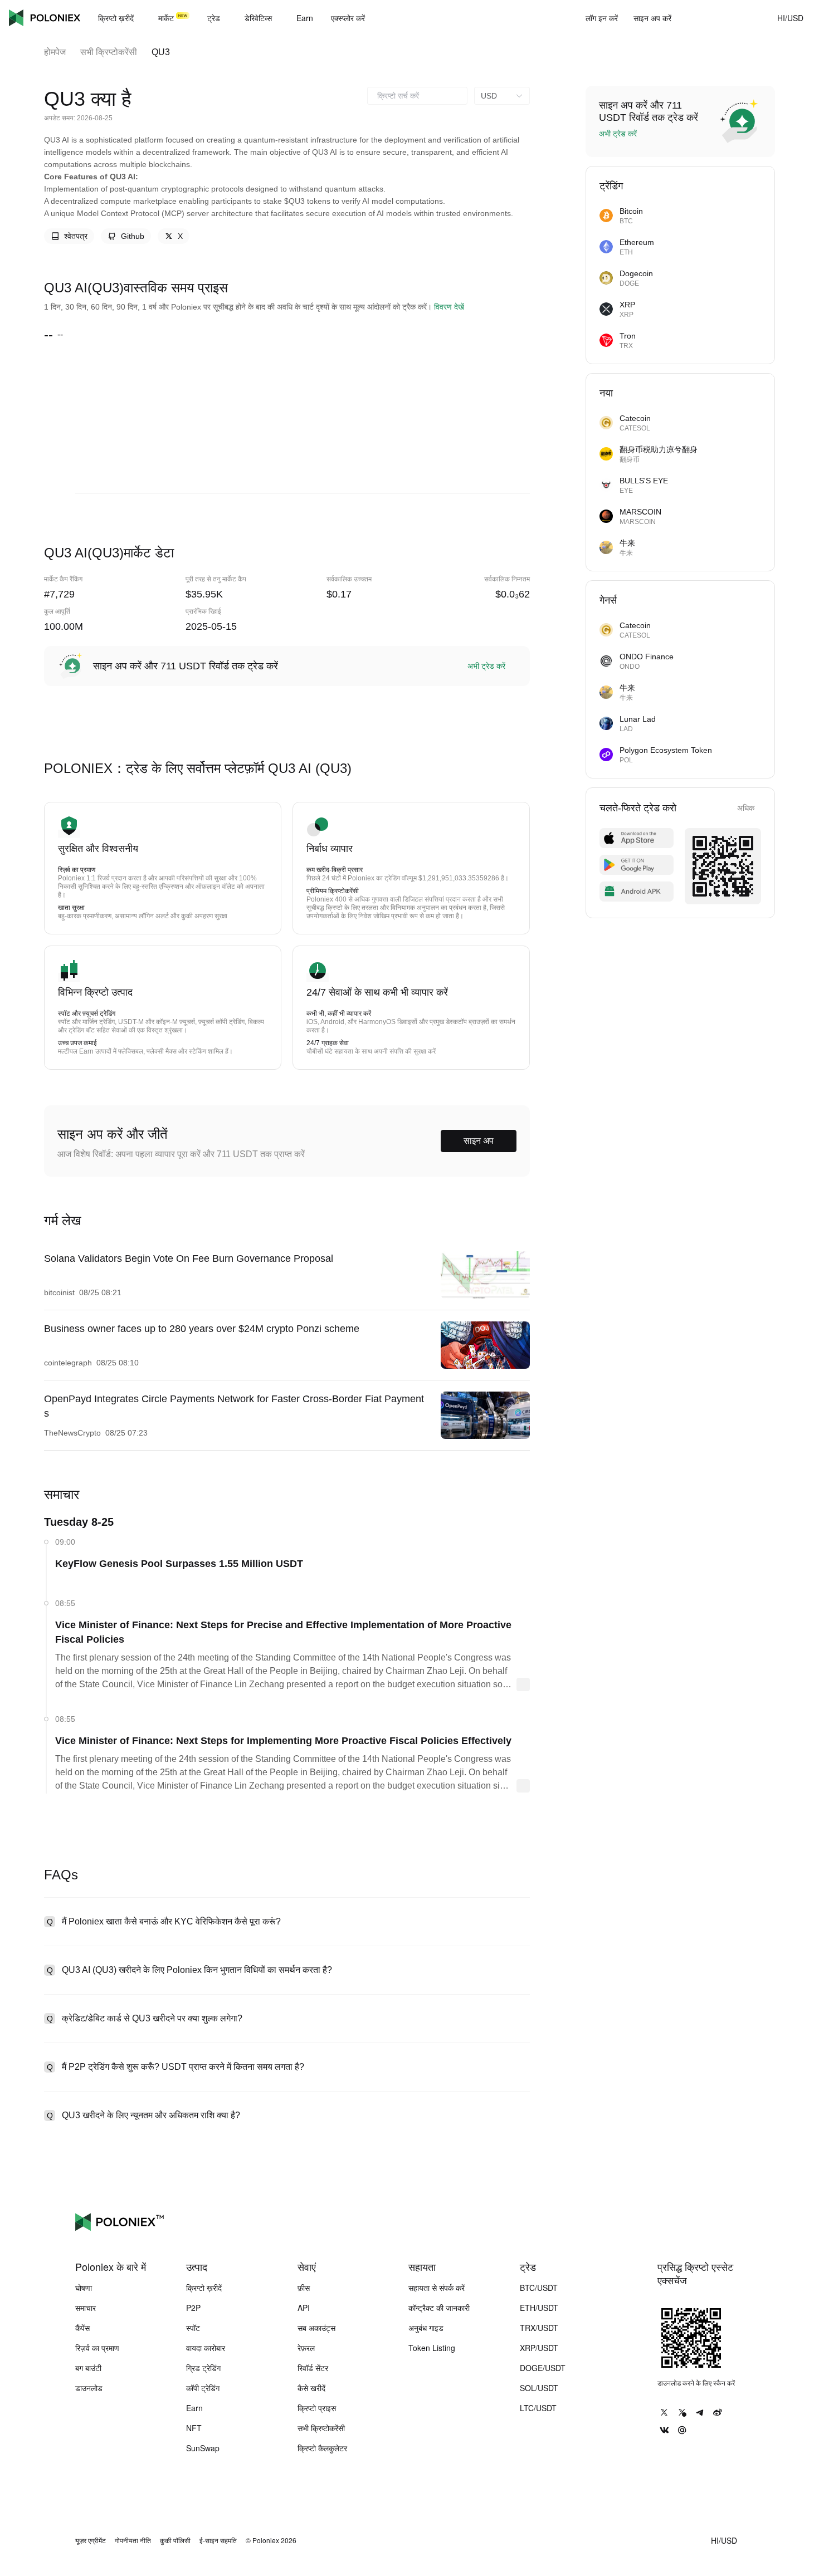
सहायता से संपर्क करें (437, 2288)
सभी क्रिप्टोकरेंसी (109, 52)
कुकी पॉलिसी (175, 2540)
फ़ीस (304, 2288)
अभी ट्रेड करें (486, 666)
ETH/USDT (539, 2308)
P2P (193, 2308)
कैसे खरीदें (311, 2388)
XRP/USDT (539, 2348)
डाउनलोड (89, 2388)
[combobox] (417, 96)
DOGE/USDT (543, 2368)
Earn (194, 2408)
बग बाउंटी (88, 2368)
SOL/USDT (539, 2388)
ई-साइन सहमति (218, 2540)
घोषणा (84, 2288)
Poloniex (45, 18)
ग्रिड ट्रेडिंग (203, 2368)
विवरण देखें (449, 307)
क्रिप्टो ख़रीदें (204, 2288)
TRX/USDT (539, 2328)
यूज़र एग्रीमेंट (91, 2540)
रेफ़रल (306, 2348)
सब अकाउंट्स (316, 2328)
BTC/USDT (539, 2288)
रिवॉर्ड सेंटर (313, 2368)
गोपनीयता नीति (133, 2540)
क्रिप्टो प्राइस (317, 2408)
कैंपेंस (82, 2328)
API (304, 2308)
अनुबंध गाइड (426, 2328)
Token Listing (432, 2348)
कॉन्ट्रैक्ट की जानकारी (439, 2308)
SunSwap (203, 2448)
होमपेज (55, 52)
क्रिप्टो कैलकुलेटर (322, 2448)
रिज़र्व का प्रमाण (97, 2348)
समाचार (86, 2308)
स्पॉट (193, 2328)
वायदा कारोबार (206, 2348)
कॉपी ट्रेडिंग (203, 2388)
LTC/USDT (538, 2408)
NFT (194, 2428)
